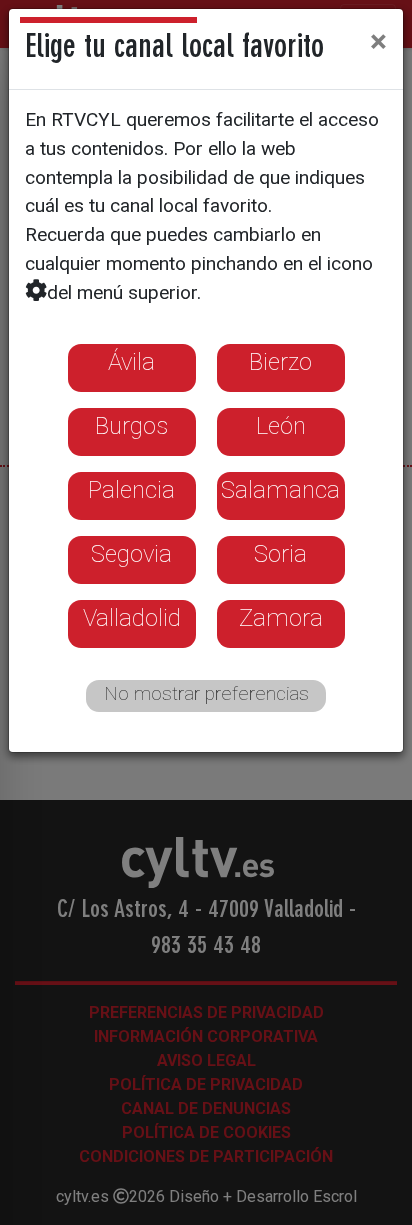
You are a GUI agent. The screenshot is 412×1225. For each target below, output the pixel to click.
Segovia (131, 554)
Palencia (131, 490)
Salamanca (280, 490)
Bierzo (280, 362)
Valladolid (132, 618)
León (281, 426)
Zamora (281, 618)
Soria (280, 554)
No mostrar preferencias (206, 693)
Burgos (131, 426)
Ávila (131, 362)
